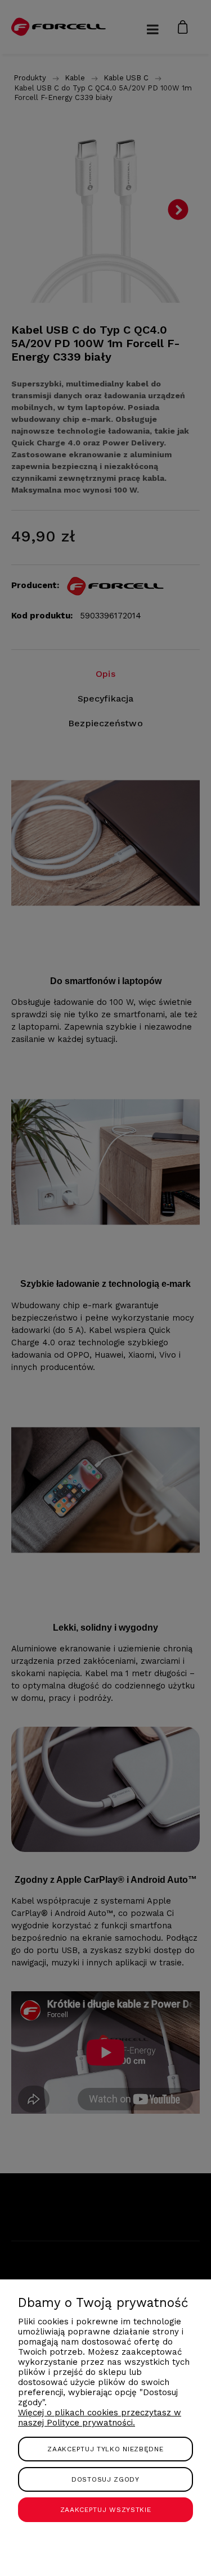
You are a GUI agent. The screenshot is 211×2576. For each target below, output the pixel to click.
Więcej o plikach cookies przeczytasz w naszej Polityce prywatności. (100, 2418)
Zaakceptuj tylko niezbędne (105, 2449)
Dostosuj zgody (105, 2479)
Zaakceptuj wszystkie (106, 2510)
